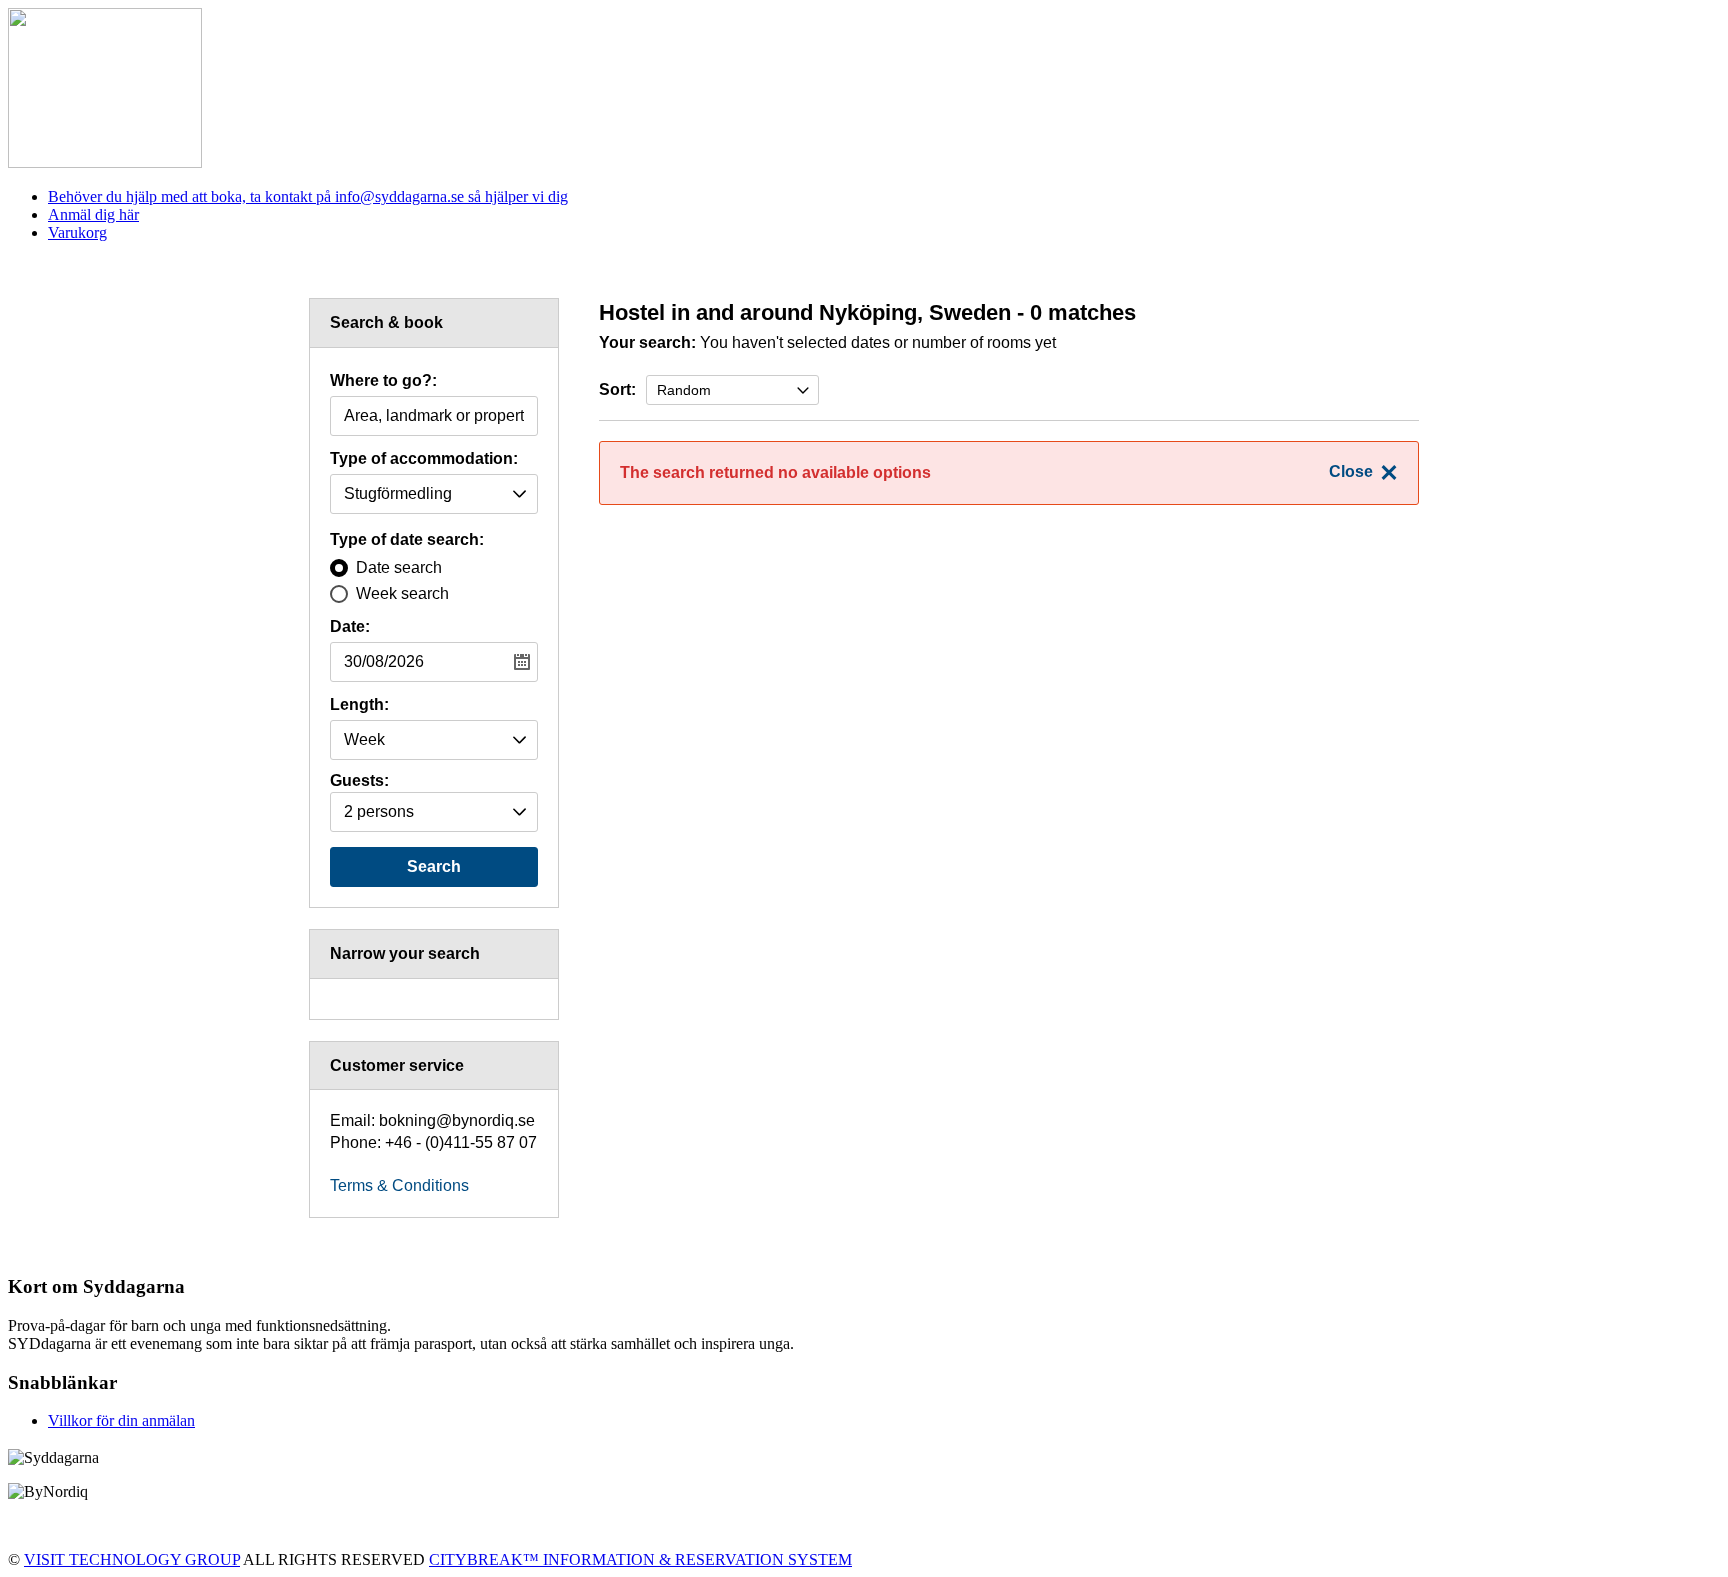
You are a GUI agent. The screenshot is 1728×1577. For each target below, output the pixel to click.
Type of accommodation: (424, 459)
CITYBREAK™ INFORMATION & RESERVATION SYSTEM (640, 1559)
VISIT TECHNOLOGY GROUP (132, 1559)
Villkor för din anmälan (121, 1420)
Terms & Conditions (399, 1185)
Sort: (617, 389)
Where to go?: (383, 381)
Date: (350, 627)
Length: (359, 705)
